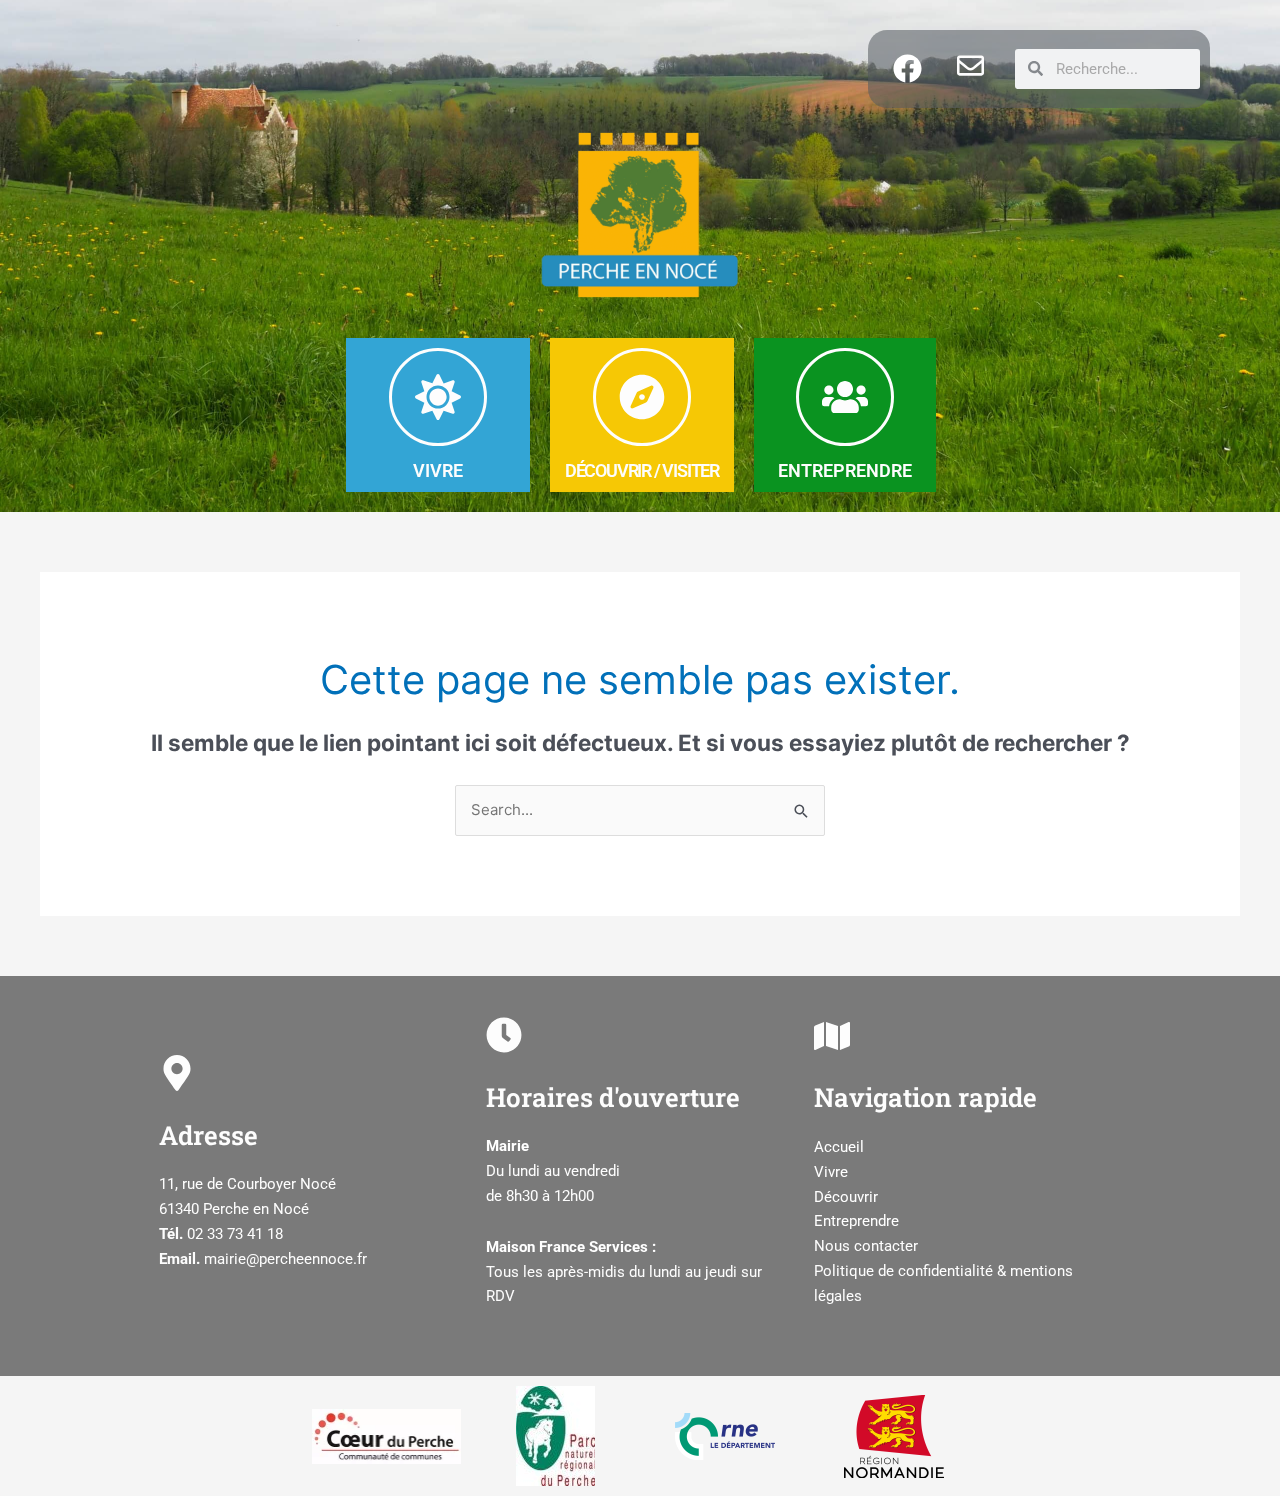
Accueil (839, 1147)
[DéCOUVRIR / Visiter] (642, 397)
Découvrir (846, 1197)
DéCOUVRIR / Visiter (642, 470)
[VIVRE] (438, 397)
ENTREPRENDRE (845, 470)
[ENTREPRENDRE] (845, 397)
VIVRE (438, 470)
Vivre (831, 1172)
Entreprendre (856, 1221)
